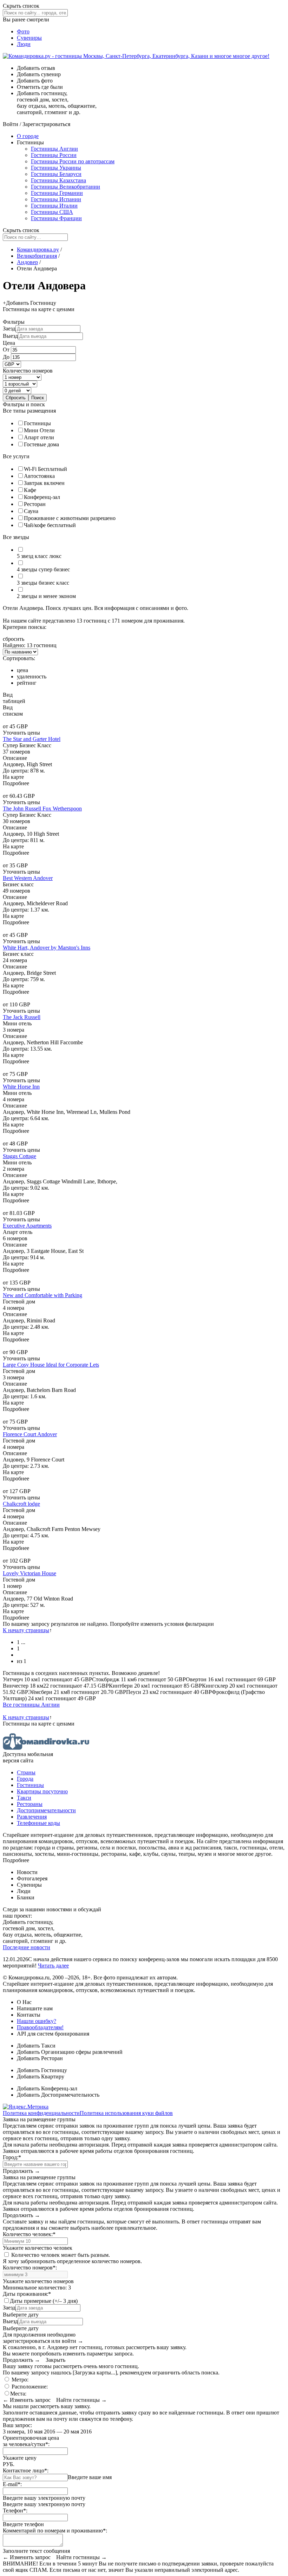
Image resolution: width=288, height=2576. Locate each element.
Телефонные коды (38, 1823)
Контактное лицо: (26, 2470)
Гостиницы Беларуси (56, 174)
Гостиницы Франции (56, 218)
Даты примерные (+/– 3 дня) (44, 2301)
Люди (24, 44)
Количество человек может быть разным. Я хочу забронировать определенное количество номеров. (72, 2258)
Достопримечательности (46, 1810)
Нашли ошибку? (37, 2021)
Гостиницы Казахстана (58, 180)
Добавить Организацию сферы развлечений (70, 2052)
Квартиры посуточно (42, 1791)
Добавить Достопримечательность (58, 2095)
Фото (23, 31)
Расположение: (29, 2387)
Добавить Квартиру (41, 2076)
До (7, 357)
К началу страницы (26, 1630)
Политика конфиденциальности (41, 2113)
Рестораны (30, 1804)
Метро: (19, 2380)
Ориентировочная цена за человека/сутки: (31, 2441)
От (7, 350)
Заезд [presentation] (9, 328)
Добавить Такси (36, 2046)
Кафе (30, 490)
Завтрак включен (44, 483)
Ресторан (35, 504)
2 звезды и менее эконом (46, 596)
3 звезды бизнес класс (43, 583)
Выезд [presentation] (10, 336)
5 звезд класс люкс (39, 556)
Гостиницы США (52, 212)
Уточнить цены (21, 733)
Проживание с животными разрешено (70, 518)
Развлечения (32, 1817)
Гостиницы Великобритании (66, 187)
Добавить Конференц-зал (47, 2088)
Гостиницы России (54, 155)
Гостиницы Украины (56, 168)
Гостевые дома (41, 444)
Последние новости (27, 1947)
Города (25, 1779)
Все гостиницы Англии (31, 1705)
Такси (24, 1798)
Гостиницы (37, 423)
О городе (28, 136)
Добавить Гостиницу (42, 2070)
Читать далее (53, 1966)
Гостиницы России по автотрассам (73, 161)
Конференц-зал (42, 497)
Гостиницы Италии (54, 206)
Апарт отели (39, 437)
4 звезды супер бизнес (43, 569)
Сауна (31, 511)
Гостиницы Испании (56, 199)
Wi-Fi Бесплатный (45, 469)
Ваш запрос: (17, 2425)
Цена (9, 343)
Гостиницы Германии (57, 193)
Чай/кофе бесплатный (50, 525)
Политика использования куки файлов (126, 2113)
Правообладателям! (40, 2027)
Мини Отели (39, 430)
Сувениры (29, 38)
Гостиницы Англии (54, 149)
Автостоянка (39, 476)
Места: (18, 2394)
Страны (26, 1772)
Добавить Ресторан (40, 2058)
